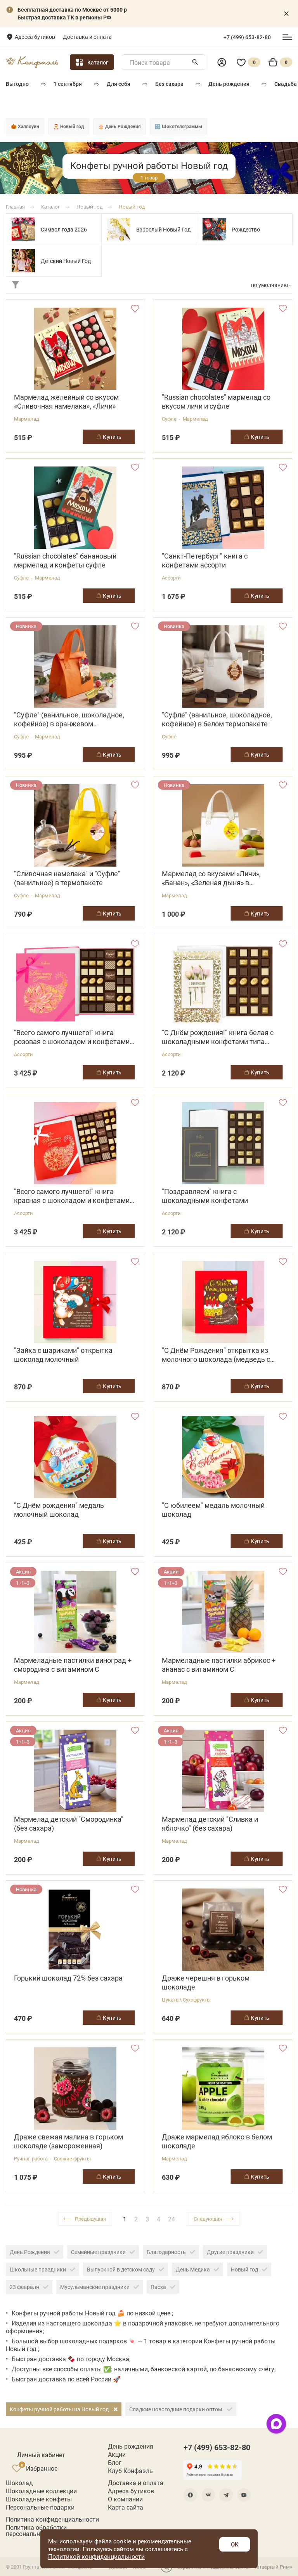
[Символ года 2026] (23, 229)
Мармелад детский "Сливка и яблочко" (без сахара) (210, 1824)
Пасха (158, 2287)
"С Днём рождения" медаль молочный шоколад (59, 1510)
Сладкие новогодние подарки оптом (176, 2409)
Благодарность (166, 2252)
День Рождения (30, 2252)
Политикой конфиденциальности (96, 2556)
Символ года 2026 (64, 229)
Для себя (119, 84)
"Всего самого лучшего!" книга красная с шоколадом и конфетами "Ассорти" (72, 1196)
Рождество (246, 229)
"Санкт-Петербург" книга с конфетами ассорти (205, 560)
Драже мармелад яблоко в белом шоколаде (217, 2141)
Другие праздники (230, 2252)
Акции (117, 2454)
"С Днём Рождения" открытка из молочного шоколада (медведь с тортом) (216, 1355)
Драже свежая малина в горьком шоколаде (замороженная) (68, 2141)
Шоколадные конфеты (39, 2499)
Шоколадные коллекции (41, 2491)
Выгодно (17, 84)
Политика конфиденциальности (52, 2519)
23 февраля (24, 2287)
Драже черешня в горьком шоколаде (206, 1982)
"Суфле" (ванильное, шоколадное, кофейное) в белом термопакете (217, 719)
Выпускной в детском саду (121, 2269)
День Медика (193, 2269)
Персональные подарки (40, 2507)
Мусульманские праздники (95, 2287)
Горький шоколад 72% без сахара (68, 1978)
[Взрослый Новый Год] (119, 229)
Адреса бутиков (35, 37)
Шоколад (19, 2483)
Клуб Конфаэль (130, 2471)
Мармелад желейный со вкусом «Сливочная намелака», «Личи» (66, 402)
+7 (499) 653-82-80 (247, 37)
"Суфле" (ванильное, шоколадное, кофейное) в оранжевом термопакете (69, 719)
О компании (125, 2499)
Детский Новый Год (66, 261)
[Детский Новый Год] (23, 261)
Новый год (244, 2269)
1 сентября (68, 84)
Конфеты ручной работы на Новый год (60, 2409)
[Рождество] (214, 229)
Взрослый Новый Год (163, 229)
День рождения (229, 84)
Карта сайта (126, 2507)
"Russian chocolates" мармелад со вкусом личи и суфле (216, 402)
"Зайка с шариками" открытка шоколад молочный (63, 1355)
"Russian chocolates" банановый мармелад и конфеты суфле (65, 560)
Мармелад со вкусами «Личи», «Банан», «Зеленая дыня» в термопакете (211, 878)
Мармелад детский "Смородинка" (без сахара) (69, 1824)
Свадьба (286, 84)
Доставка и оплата (87, 37)
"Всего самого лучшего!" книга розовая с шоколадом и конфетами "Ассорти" (72, 1037)
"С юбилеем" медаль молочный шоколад (213, 1510)
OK (235, 2544)
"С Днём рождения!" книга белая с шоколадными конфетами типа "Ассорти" (218, 1037)
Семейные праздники (98, 2252)
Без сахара (169, 84)
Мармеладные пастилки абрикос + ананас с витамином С (219, 1665)
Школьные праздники (38, 2269)
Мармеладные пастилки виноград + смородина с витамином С (73, 1665)
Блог (115, 2463)
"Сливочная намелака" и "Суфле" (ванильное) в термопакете (67, 878)
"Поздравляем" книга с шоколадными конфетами (205, 1196)
